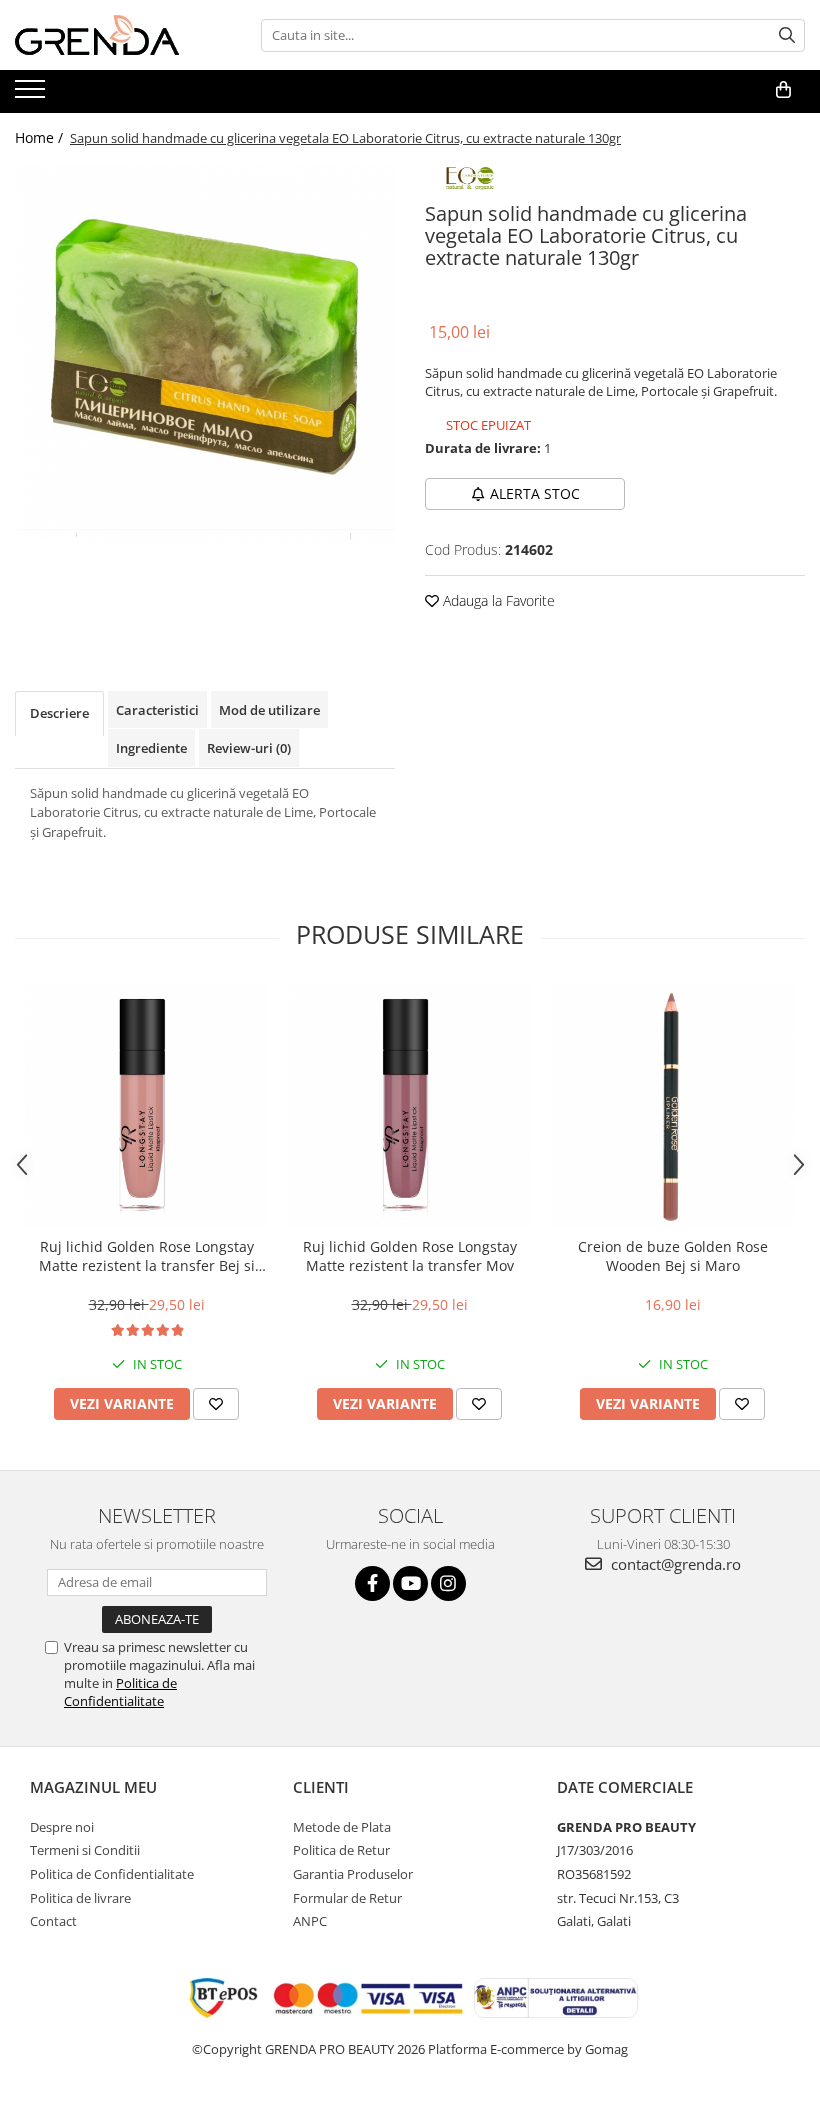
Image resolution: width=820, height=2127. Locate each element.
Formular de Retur (347, 1898)
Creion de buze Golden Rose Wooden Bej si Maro (673, 1256)
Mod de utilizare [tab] (269, 710)
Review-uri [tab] (249, 748)
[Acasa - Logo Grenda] (115, 35)
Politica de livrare (80, 1898)
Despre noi (62, 1827)
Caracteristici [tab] (157, 710)
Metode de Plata (342, 1827)
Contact (53, 1921)
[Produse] (32, 95)
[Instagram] (448, 1583)
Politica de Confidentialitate (120, 1692)
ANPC (310, 1921)
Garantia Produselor (353, 1874)
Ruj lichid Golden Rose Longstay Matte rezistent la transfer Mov (410, 1256)
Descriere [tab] (59, 713)
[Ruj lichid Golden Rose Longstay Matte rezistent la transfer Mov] (409, 1105)
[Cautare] (787, 35)
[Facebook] (372, 1583)
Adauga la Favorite (497, 600)
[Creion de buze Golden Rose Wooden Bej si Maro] (672, 1105)
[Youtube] (410, 1583)
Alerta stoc (535, 493)
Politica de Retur (341, 1850)
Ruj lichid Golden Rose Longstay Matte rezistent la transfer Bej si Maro (147, 1256)
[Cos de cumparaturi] (783, 90)
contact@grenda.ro (674, 1564)
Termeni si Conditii (85, 1850)
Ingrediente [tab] (151, 748)
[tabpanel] (205, 353)
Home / (41, 137)
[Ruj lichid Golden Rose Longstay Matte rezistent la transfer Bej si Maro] (146, 1105)
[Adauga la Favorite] (216, 1404)
